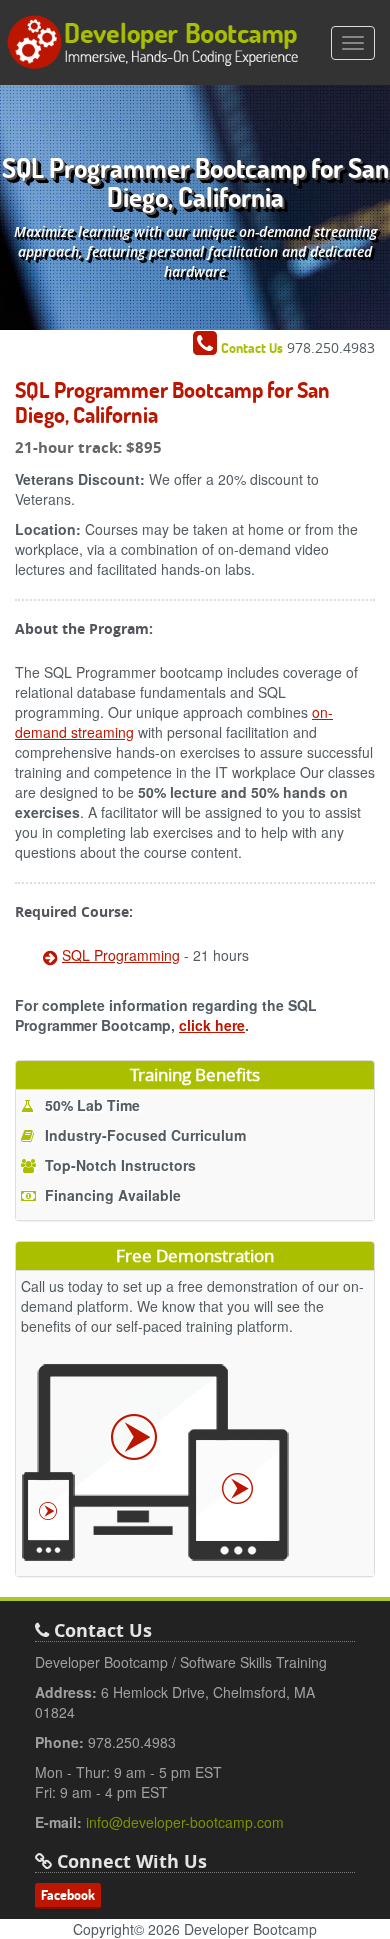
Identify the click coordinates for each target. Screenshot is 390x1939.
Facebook (68, 1895)
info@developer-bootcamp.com (185, 1822)
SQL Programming (121, 955)
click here (212, 1025)
